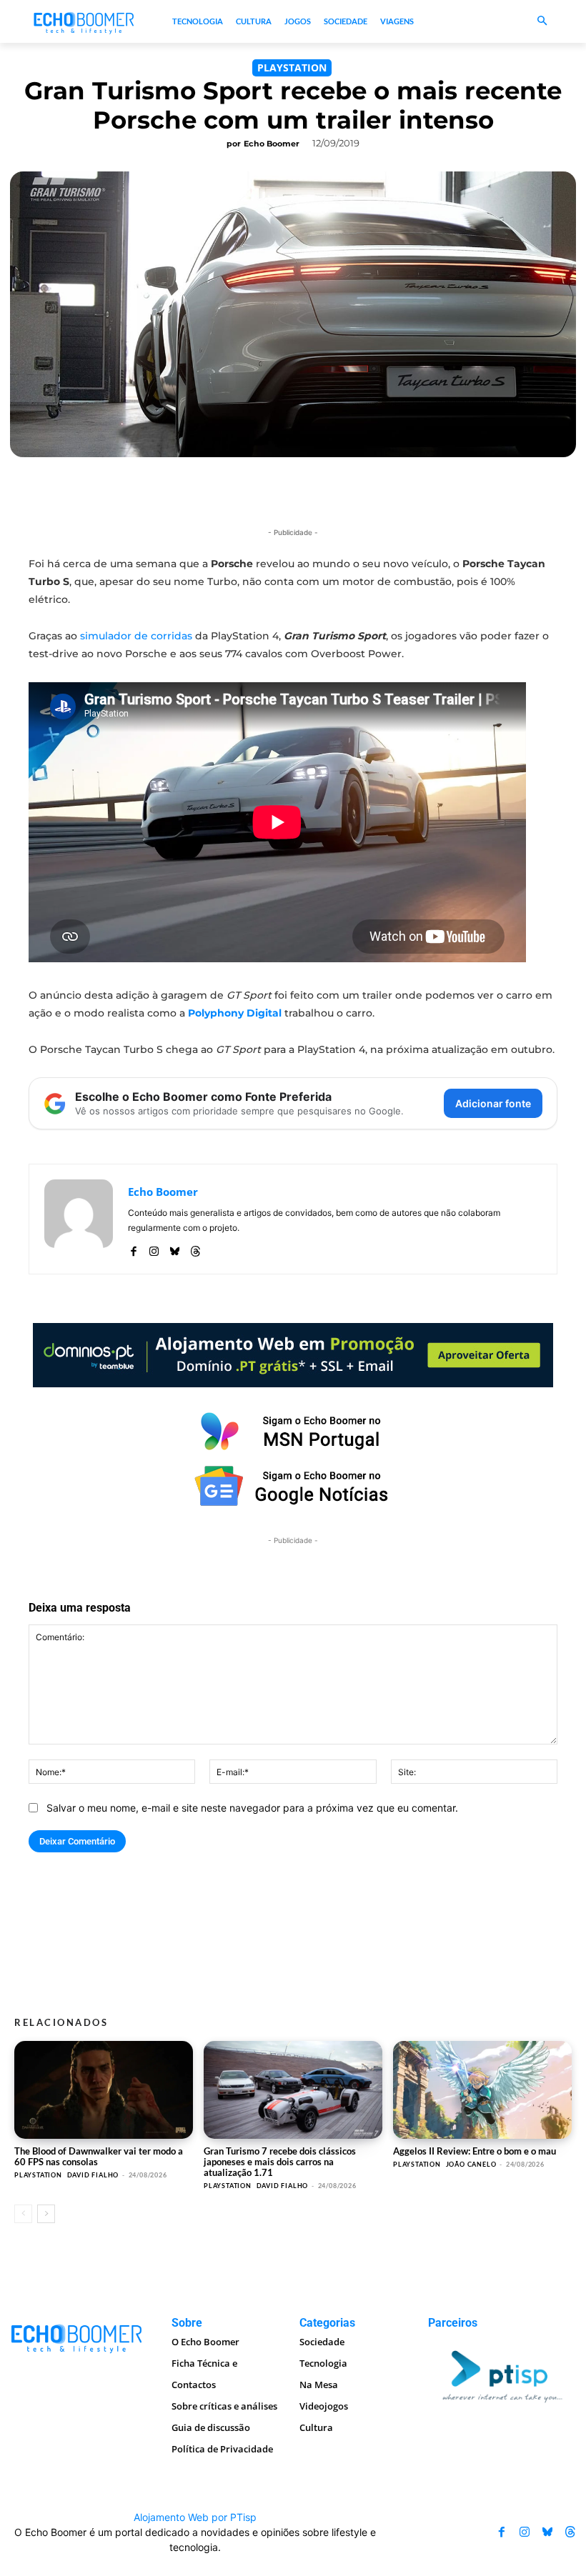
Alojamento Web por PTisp (195, 2517)
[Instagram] (154, 1248)
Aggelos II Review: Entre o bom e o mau (475, 2151)
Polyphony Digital (235, 1013)
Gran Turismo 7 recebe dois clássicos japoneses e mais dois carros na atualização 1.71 (280, 2162)
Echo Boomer (272, 144)
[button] (543, 22)
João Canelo (471, 2164)
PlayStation (292, 68)
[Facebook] (133, 1248)
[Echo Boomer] (84, 22)
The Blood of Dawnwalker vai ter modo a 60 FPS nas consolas (99, 2156)
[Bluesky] (175, 1248)
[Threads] (195, 1248)
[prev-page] (23, 2214)
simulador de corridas (136, 636)
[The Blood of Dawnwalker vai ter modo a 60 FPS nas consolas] (104, 2090)
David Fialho (93, 2175)
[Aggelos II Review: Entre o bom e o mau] (482, 2090)
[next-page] (46, 2214)
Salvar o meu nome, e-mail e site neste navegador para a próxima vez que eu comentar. (252, 1808)
